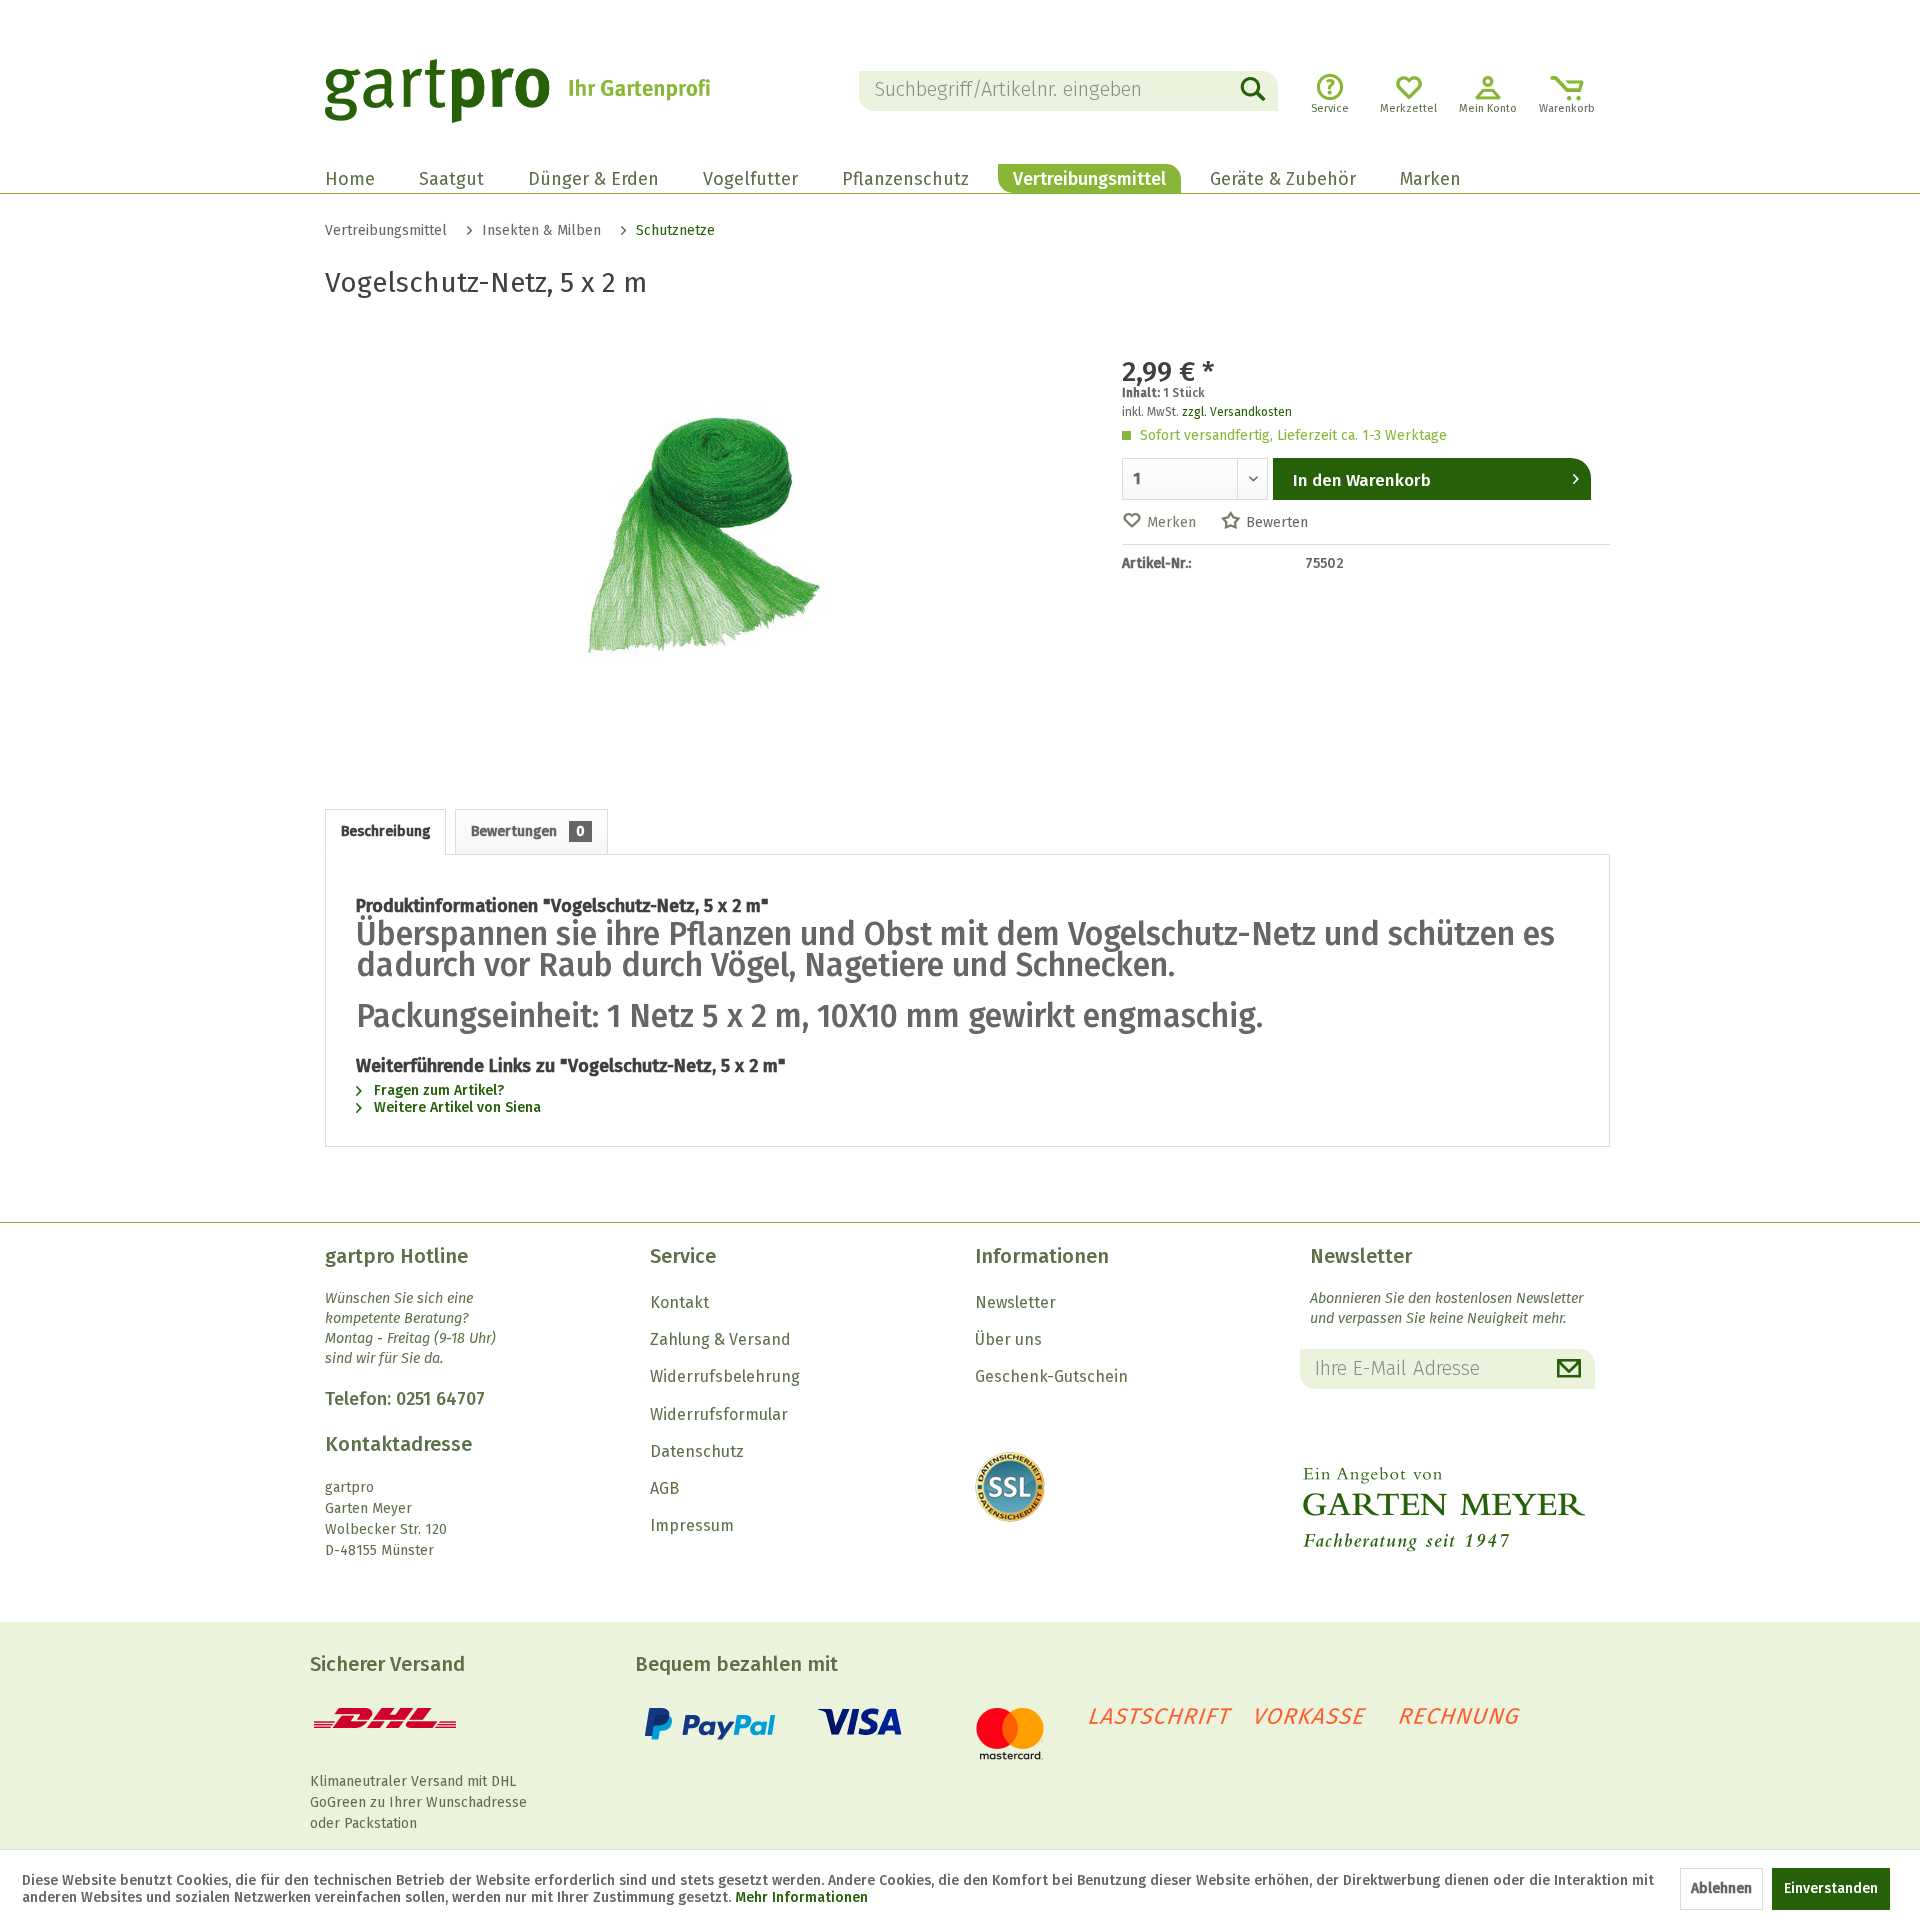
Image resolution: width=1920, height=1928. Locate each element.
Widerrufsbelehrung (725, 1376)
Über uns (1008, 1339)
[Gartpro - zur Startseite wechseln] (545, 91)
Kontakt (679, 1302)
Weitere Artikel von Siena (455, 1107)
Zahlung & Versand (720, 1339)
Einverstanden (1831, 1888)
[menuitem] (1069, 91)
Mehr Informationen (801, 1897)
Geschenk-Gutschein (1051, 1376)
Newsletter (1015, 1302)
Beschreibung (385, 831)
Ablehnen (1721, 1888)
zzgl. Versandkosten (1237, 412)
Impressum (692, 1525)
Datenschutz (697, 1451)
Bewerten (1277, 522)
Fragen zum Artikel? (437, 1090)
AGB (664, 1488)
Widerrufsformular (719, 1414)
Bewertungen (528, 831)
